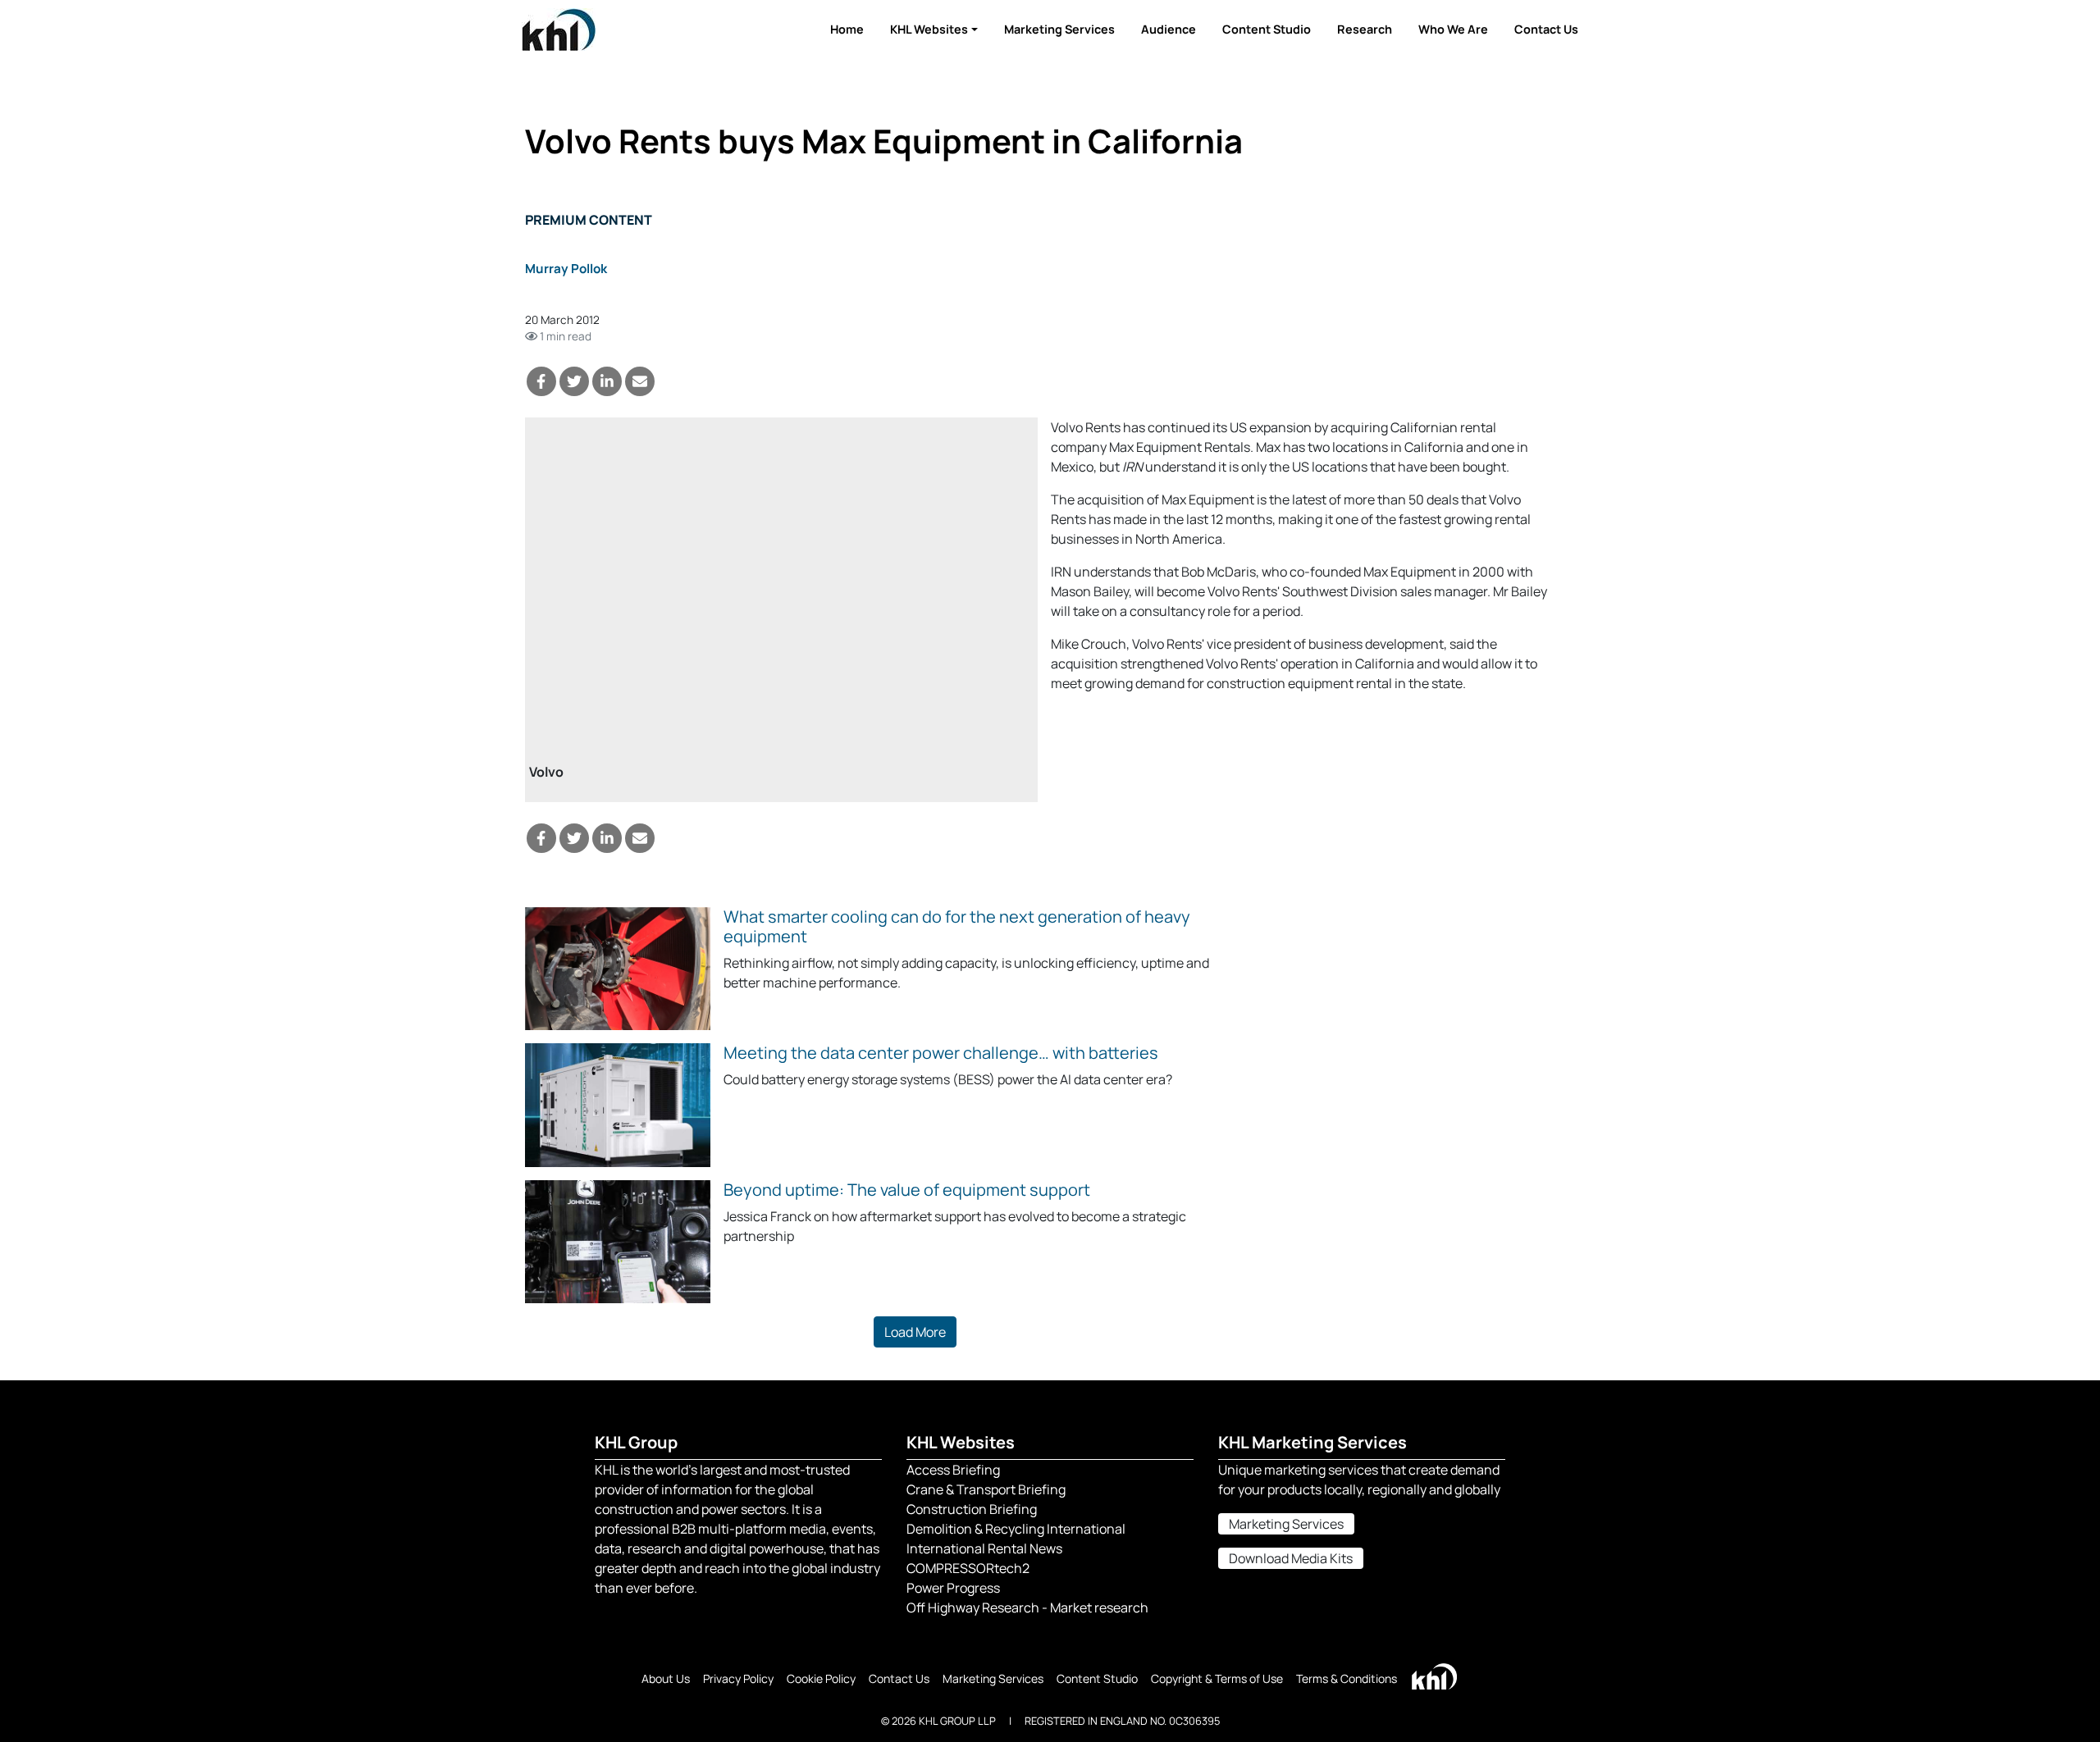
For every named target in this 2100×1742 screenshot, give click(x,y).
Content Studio (1267, 29)
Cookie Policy (821, 1678)
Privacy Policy (738, 1678)
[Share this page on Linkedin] (607, 381)
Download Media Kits (1291, 1558)
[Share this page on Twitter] (574, 381)
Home (847, 29)
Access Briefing (953, 1470)
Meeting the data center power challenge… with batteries (941, 1053)
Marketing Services (1059, 29)
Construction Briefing (972, 1509)
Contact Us (1546, 29)
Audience (1169, 29)
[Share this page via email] (640, 381)
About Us (666, 1678)
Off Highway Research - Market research (1027, 1607)
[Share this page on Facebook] (541, 381)
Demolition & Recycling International (1016, 1529)
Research (1365, 29)
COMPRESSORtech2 (968, 1568)
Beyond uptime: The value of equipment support (907, 1190)
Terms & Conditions (1347, 1678)
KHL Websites (929, 29)
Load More (915, 1332)
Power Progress (953, 1588)
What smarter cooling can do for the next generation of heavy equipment (957, 926)
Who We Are (1453, 29)
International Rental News (984, 1548)
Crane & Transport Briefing (986, 1489)
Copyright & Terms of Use (1217, 1678)
